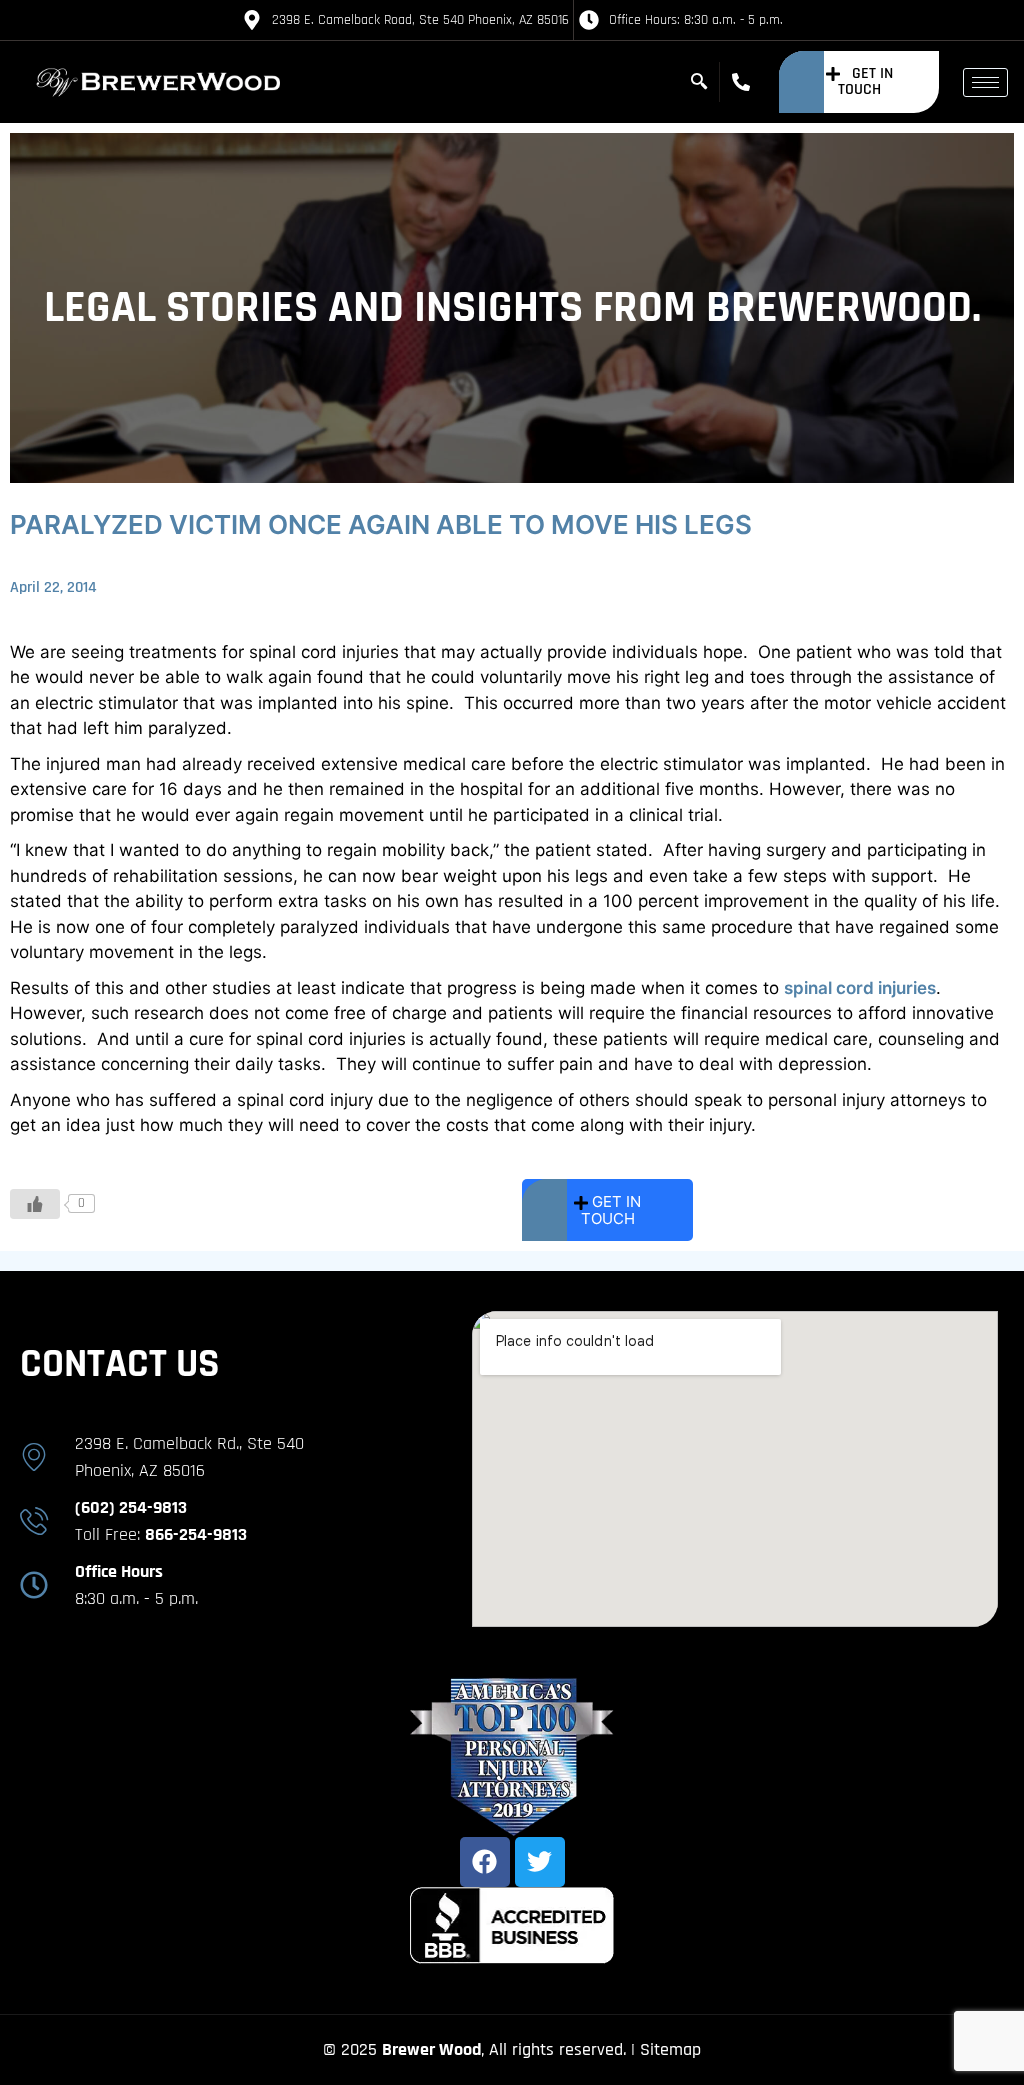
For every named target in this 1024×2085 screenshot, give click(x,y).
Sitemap (670, 2049)
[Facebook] (485, 1862)
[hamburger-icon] (985, 82)
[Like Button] (35, 1204)
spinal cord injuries (860, 988)
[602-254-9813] (746, 82)
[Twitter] (540, 1862)
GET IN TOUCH (865, 81)
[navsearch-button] (699, 82)
